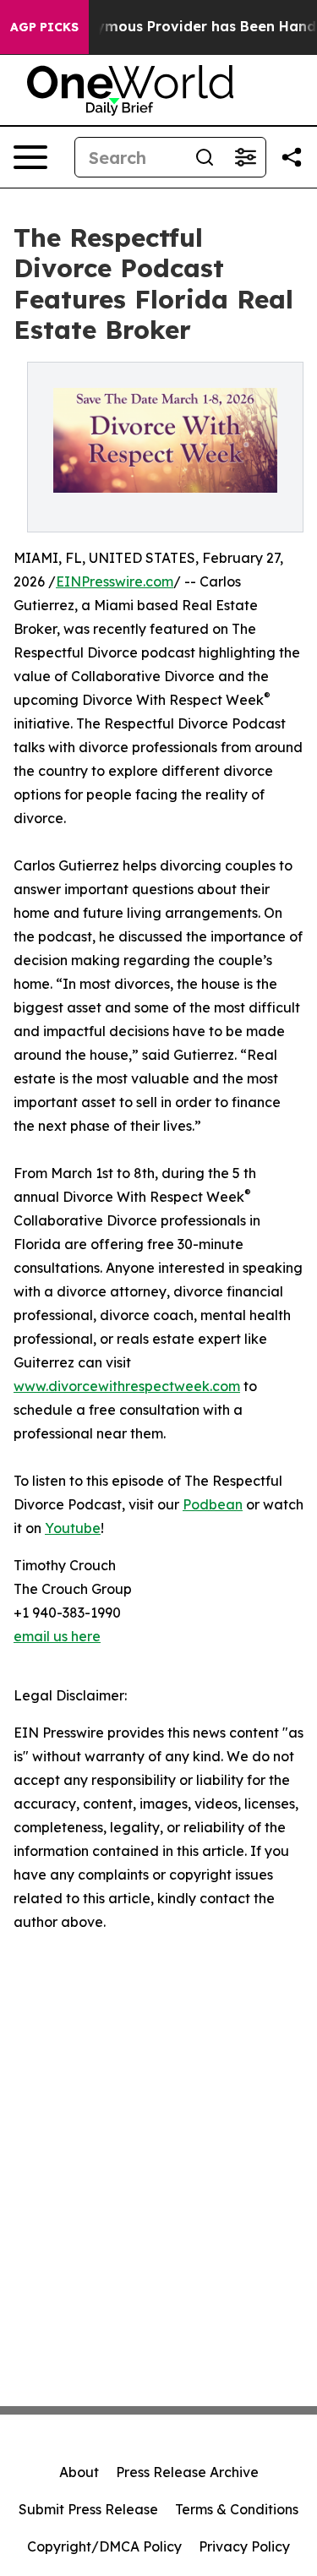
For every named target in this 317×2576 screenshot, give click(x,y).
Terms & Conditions (237, 2509)
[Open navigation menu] (30, 157)
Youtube (73, 1528)
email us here (57, 1636)
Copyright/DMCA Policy (104, 2546)
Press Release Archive (187, 2472)
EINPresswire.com (115, 581)
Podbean (213, 1504)
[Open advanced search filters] (245, 157)
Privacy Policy (244, 2546)
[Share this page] (292, 157)
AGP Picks (44, 27)
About (79, 2472)
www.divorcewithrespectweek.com (127, 1386)
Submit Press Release (88, 2509)
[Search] (205, 157)
